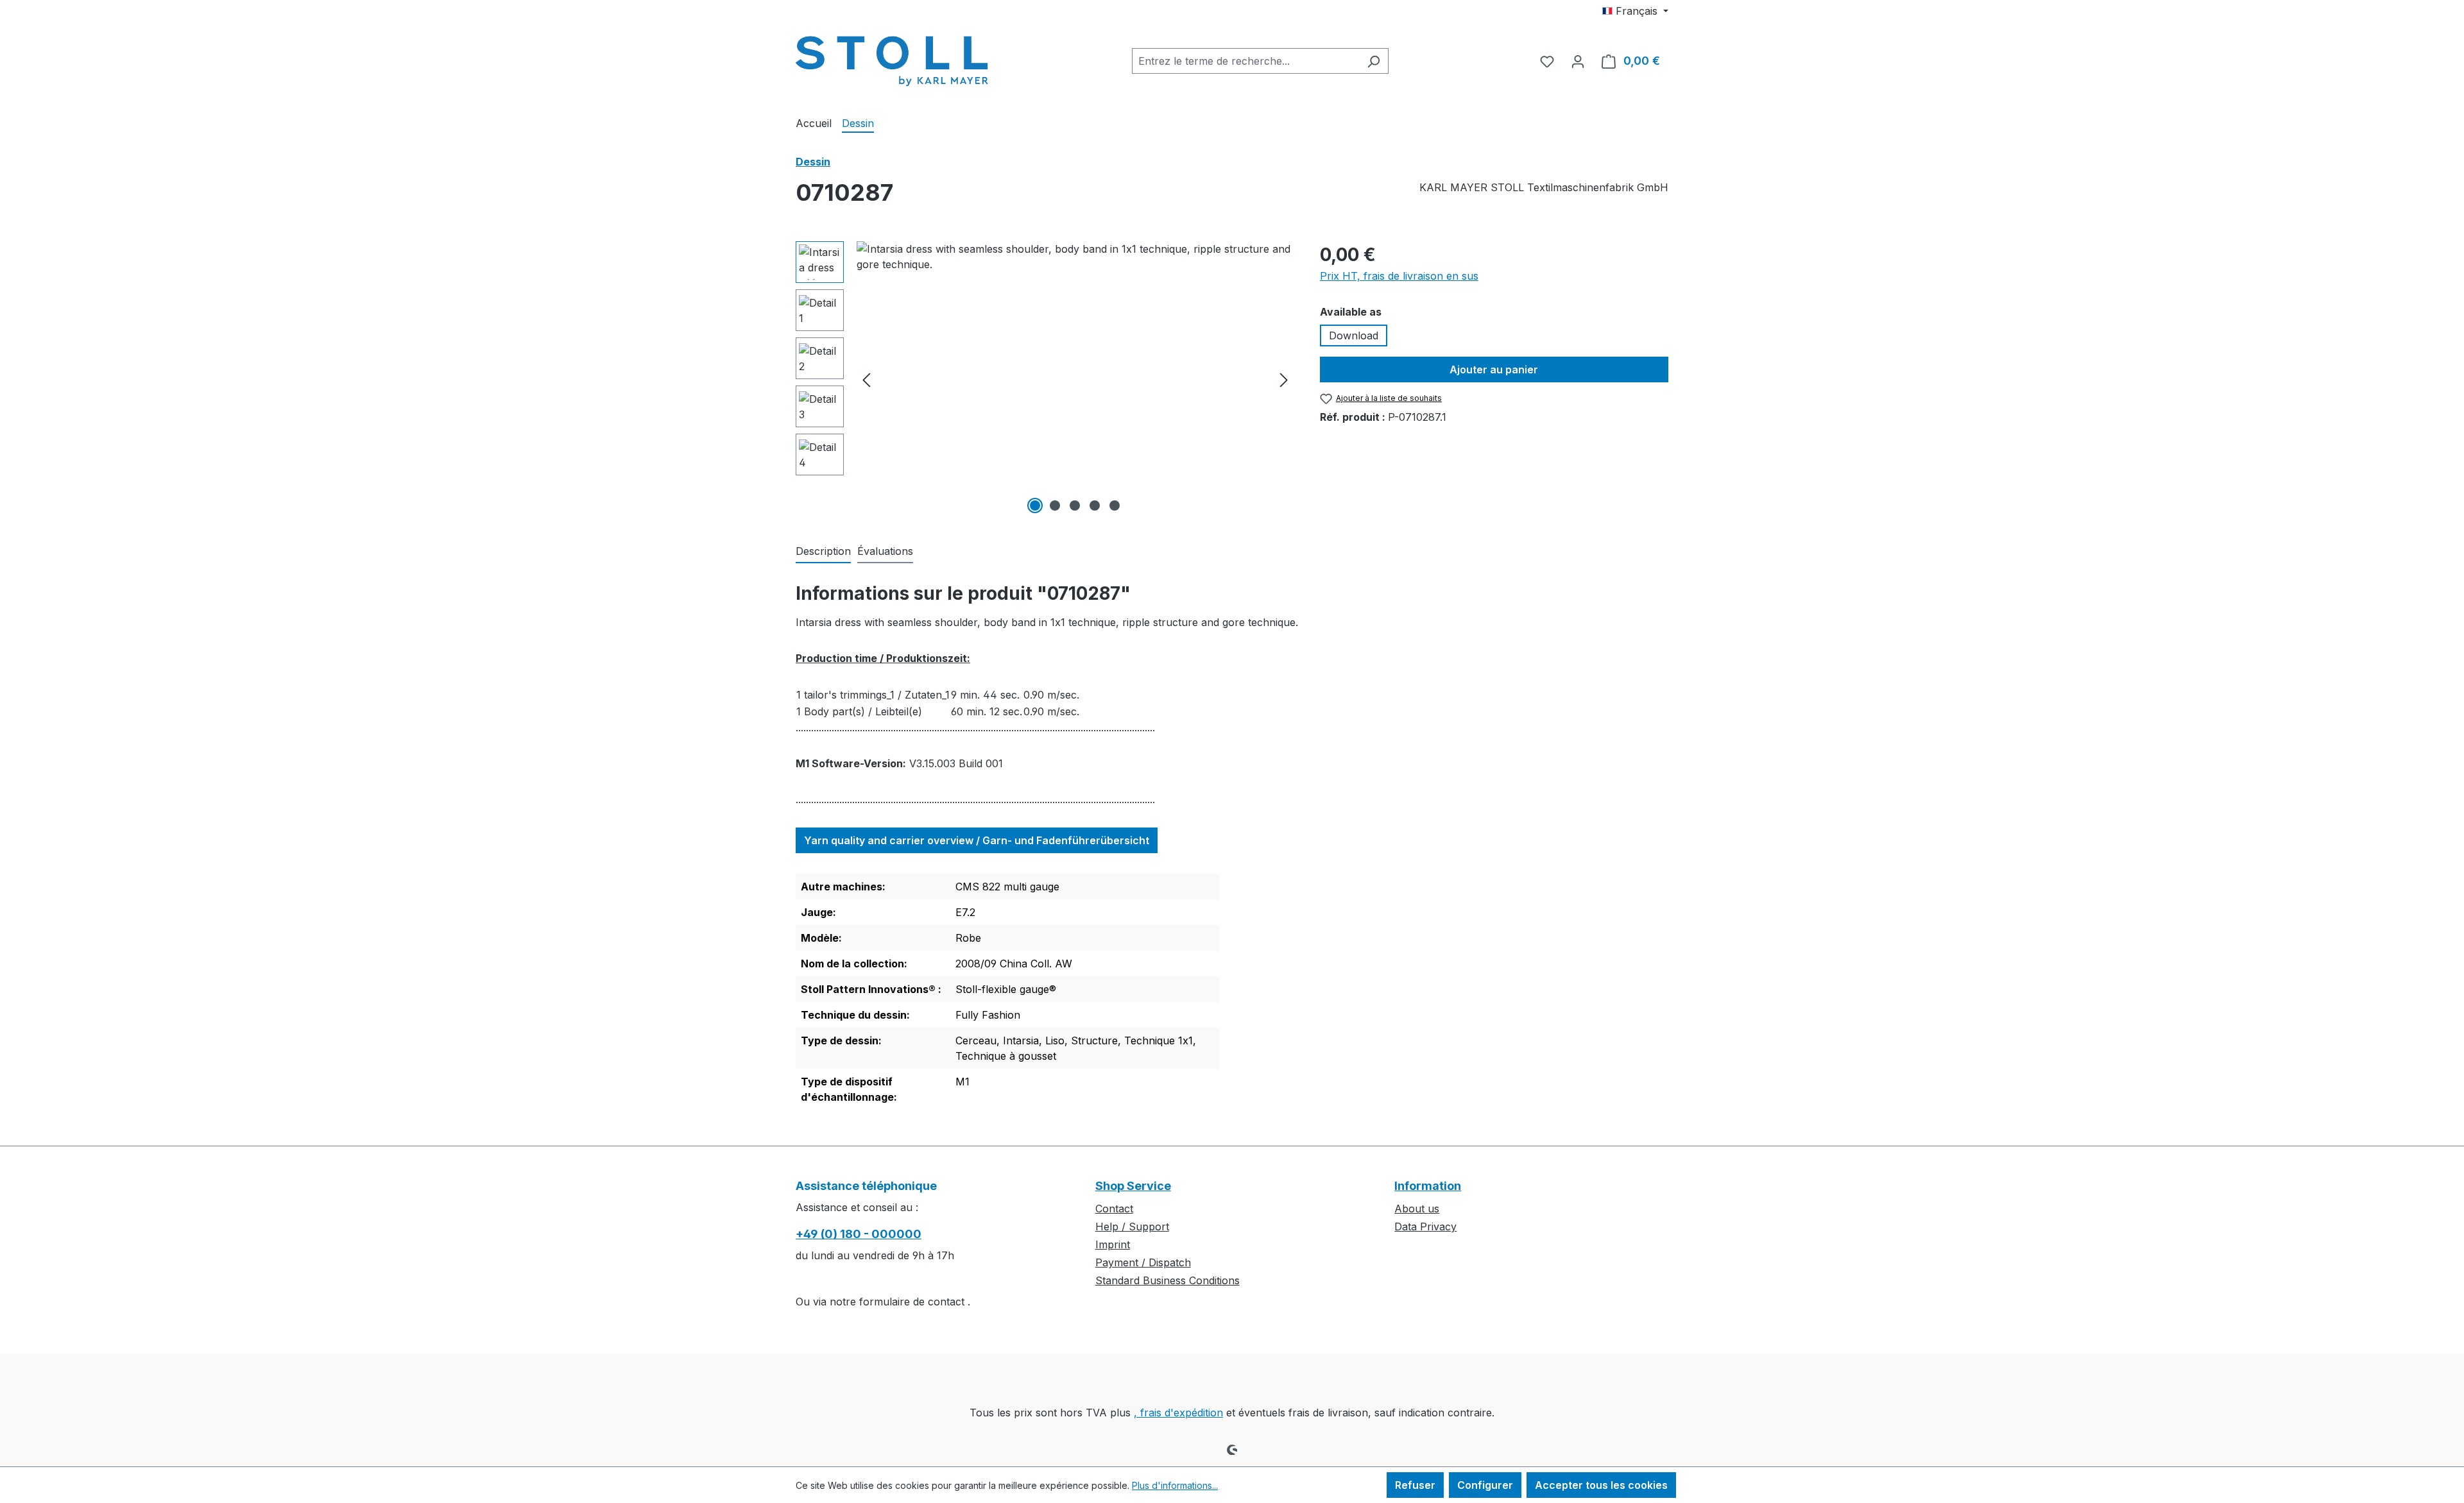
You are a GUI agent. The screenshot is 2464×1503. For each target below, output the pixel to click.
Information (1428, 1186)
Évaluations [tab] (885, 551)
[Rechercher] (1373, 61)
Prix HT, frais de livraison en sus (1399, 276)
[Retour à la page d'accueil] (892, 58)
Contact (1114, 1209)
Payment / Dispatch (1143, 1262)
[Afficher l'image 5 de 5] (1115, 505)
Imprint (1113, 1244)
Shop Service (1133, 1186)
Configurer (1485, 1485)
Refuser (1415, 1485)
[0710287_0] (1075, 379)
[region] (1045, 379)
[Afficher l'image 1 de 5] (1035, 505)
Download (1354, 335)
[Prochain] (1284, 379)
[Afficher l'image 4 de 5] (1095, 505)
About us (1417, 1209)
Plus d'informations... (1175, 1485)
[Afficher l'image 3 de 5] (1075, 505)
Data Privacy (1425, 1227)
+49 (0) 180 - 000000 (859, 1234)
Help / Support (1132, 1227)
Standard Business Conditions (1168, 1280)
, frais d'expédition (1178, 1413)
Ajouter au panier (1494, 369)
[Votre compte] (1578, 61)
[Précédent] (866, 379)
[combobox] (1245, 61)
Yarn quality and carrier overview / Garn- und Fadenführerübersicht (977, 840)
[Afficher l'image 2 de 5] (1055, 505)
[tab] (823, 552)
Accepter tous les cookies (1601, 1485)
